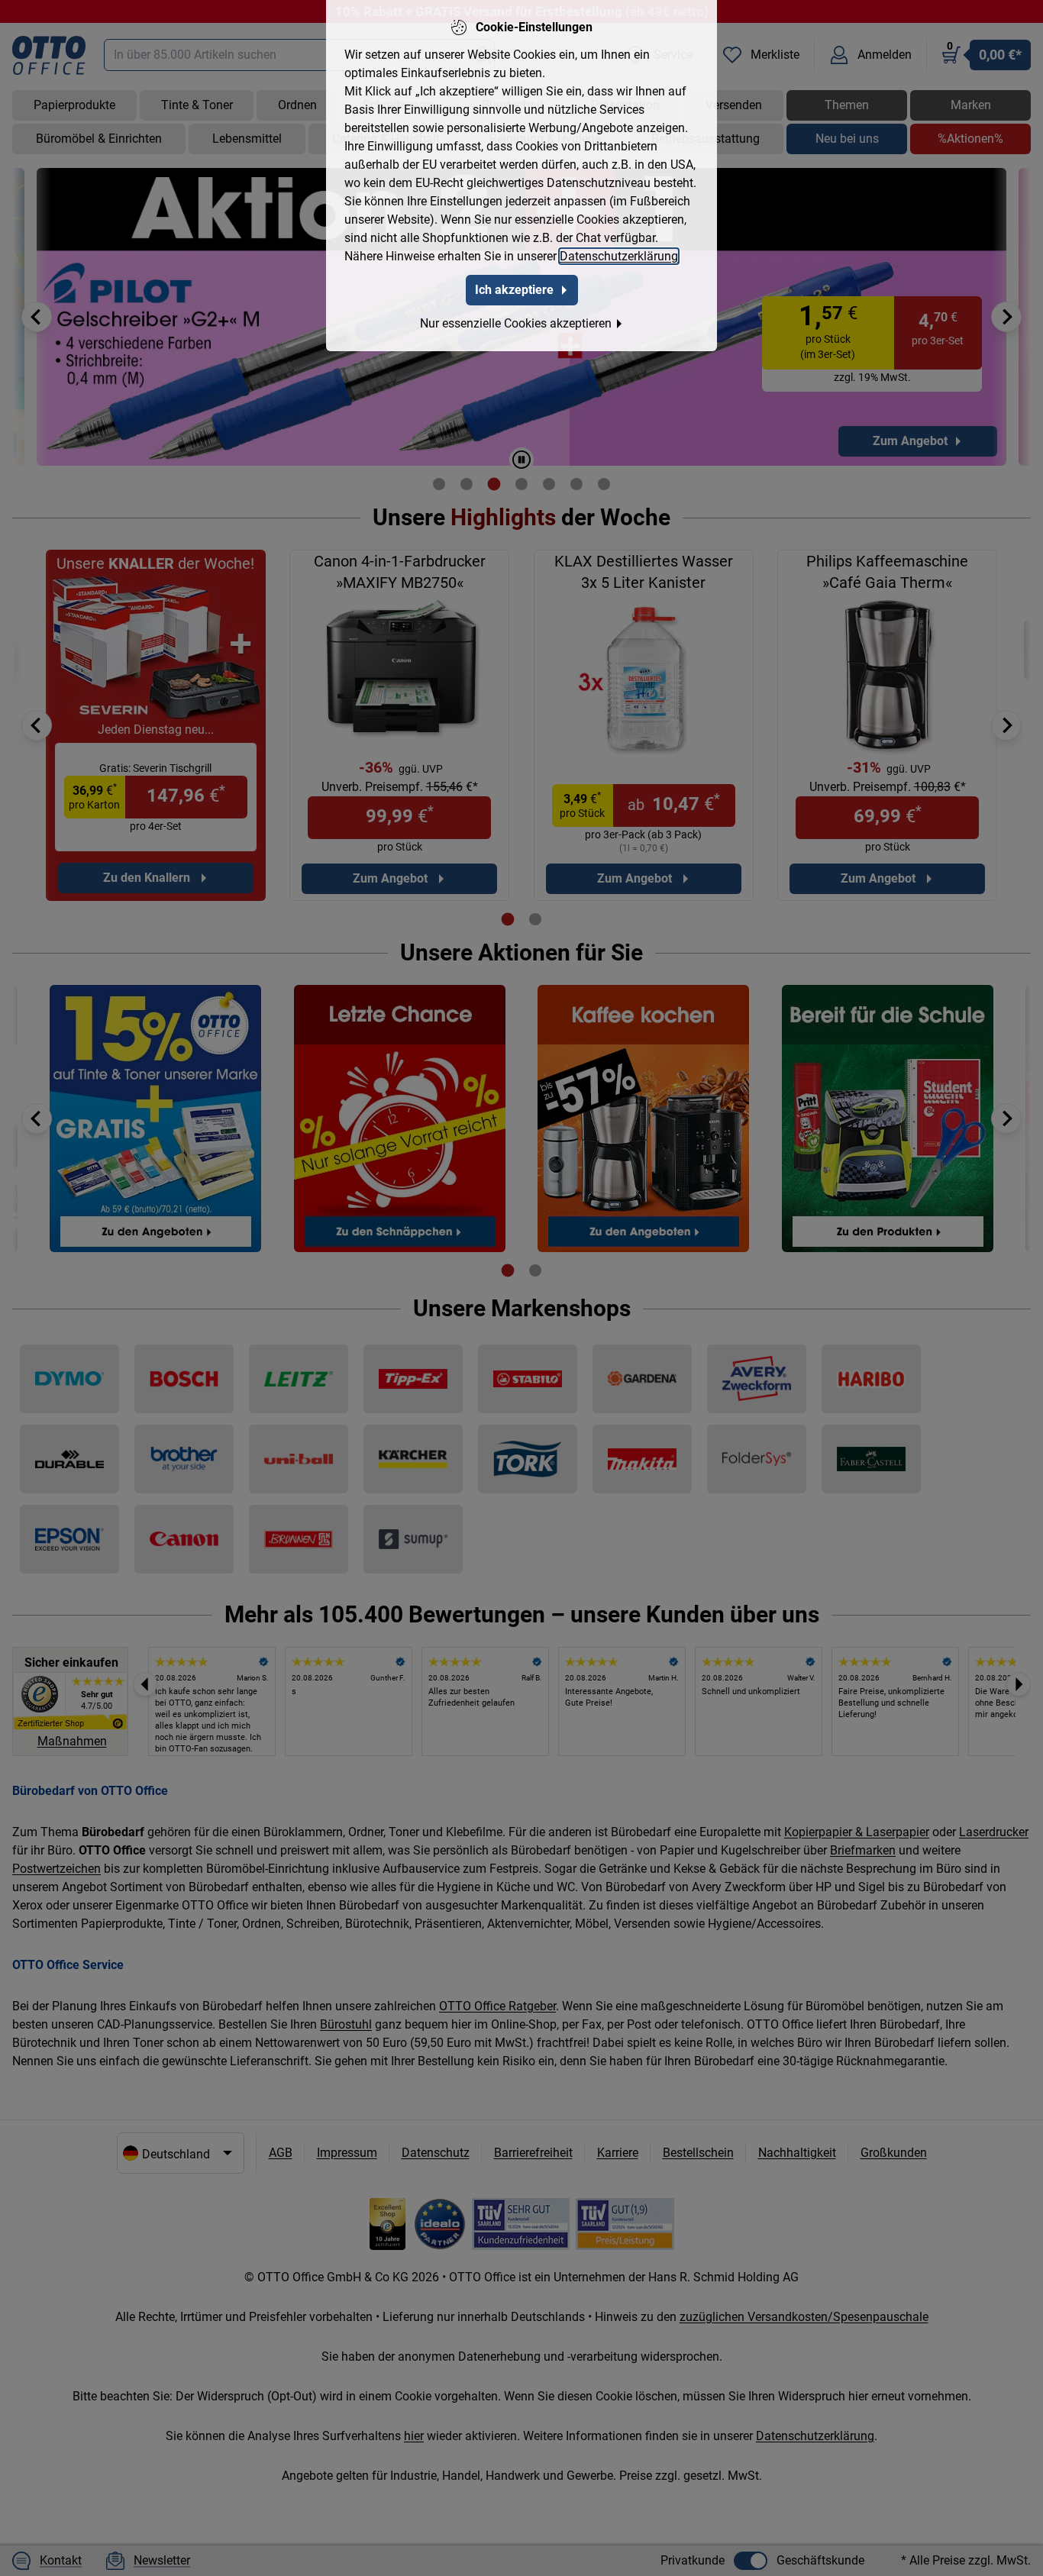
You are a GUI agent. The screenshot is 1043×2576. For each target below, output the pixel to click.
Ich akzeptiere (514, 290)
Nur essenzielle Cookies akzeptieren (516, 323)
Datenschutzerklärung (619, 256)
